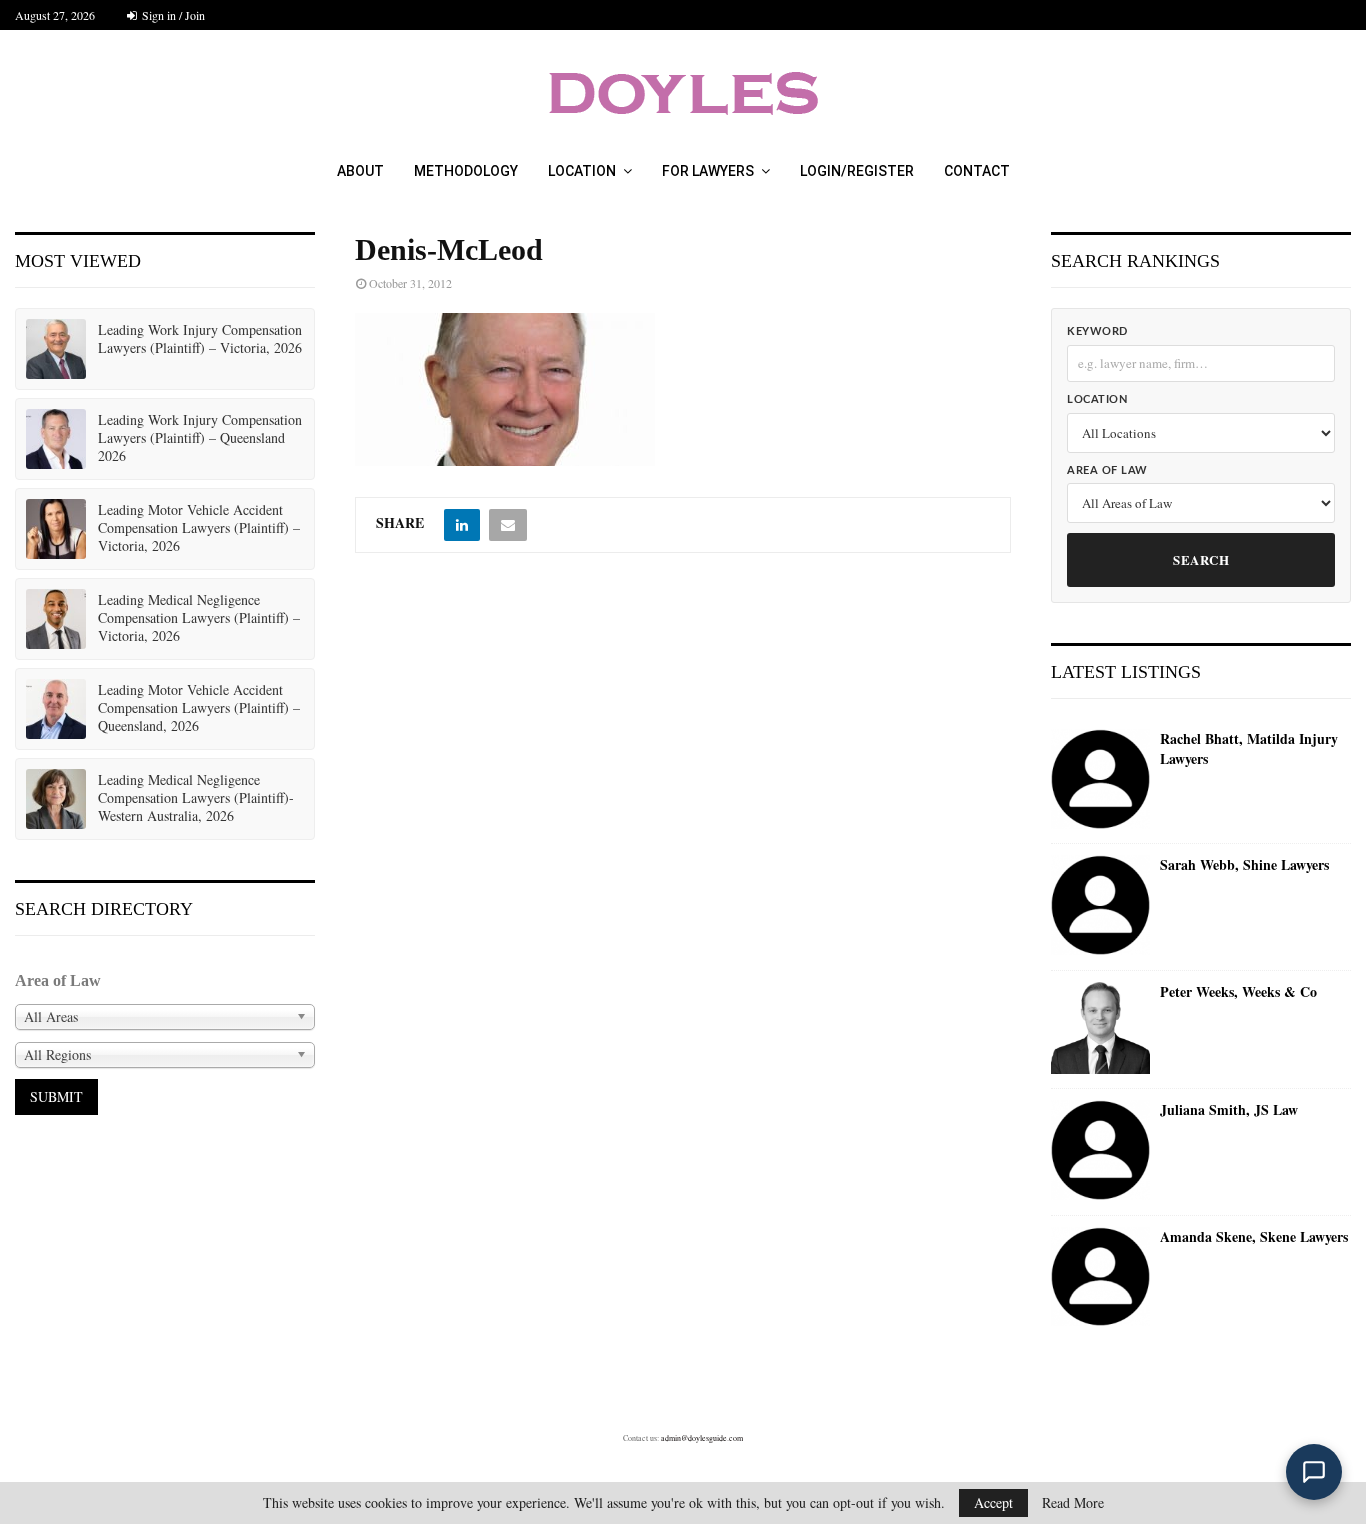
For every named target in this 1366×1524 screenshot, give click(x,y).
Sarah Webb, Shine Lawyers (1244, 865)
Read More (1073, 1503)
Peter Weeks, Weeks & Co (1238, 992)
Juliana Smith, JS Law (1229, 1110)
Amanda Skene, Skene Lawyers (1254, 1237)
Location (582, 171)
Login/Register (857, 171)
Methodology (466, 171)
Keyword (1097, 331)
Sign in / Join (172, 15)
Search (1201, 559)
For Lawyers (708, 171)
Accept (993, 1502)
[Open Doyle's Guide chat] (1314, 1472)
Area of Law (1107, 470)
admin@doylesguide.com (702, 1438)
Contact (977, 171)
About (360, 171)
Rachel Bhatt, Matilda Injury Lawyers (1249, 748)
